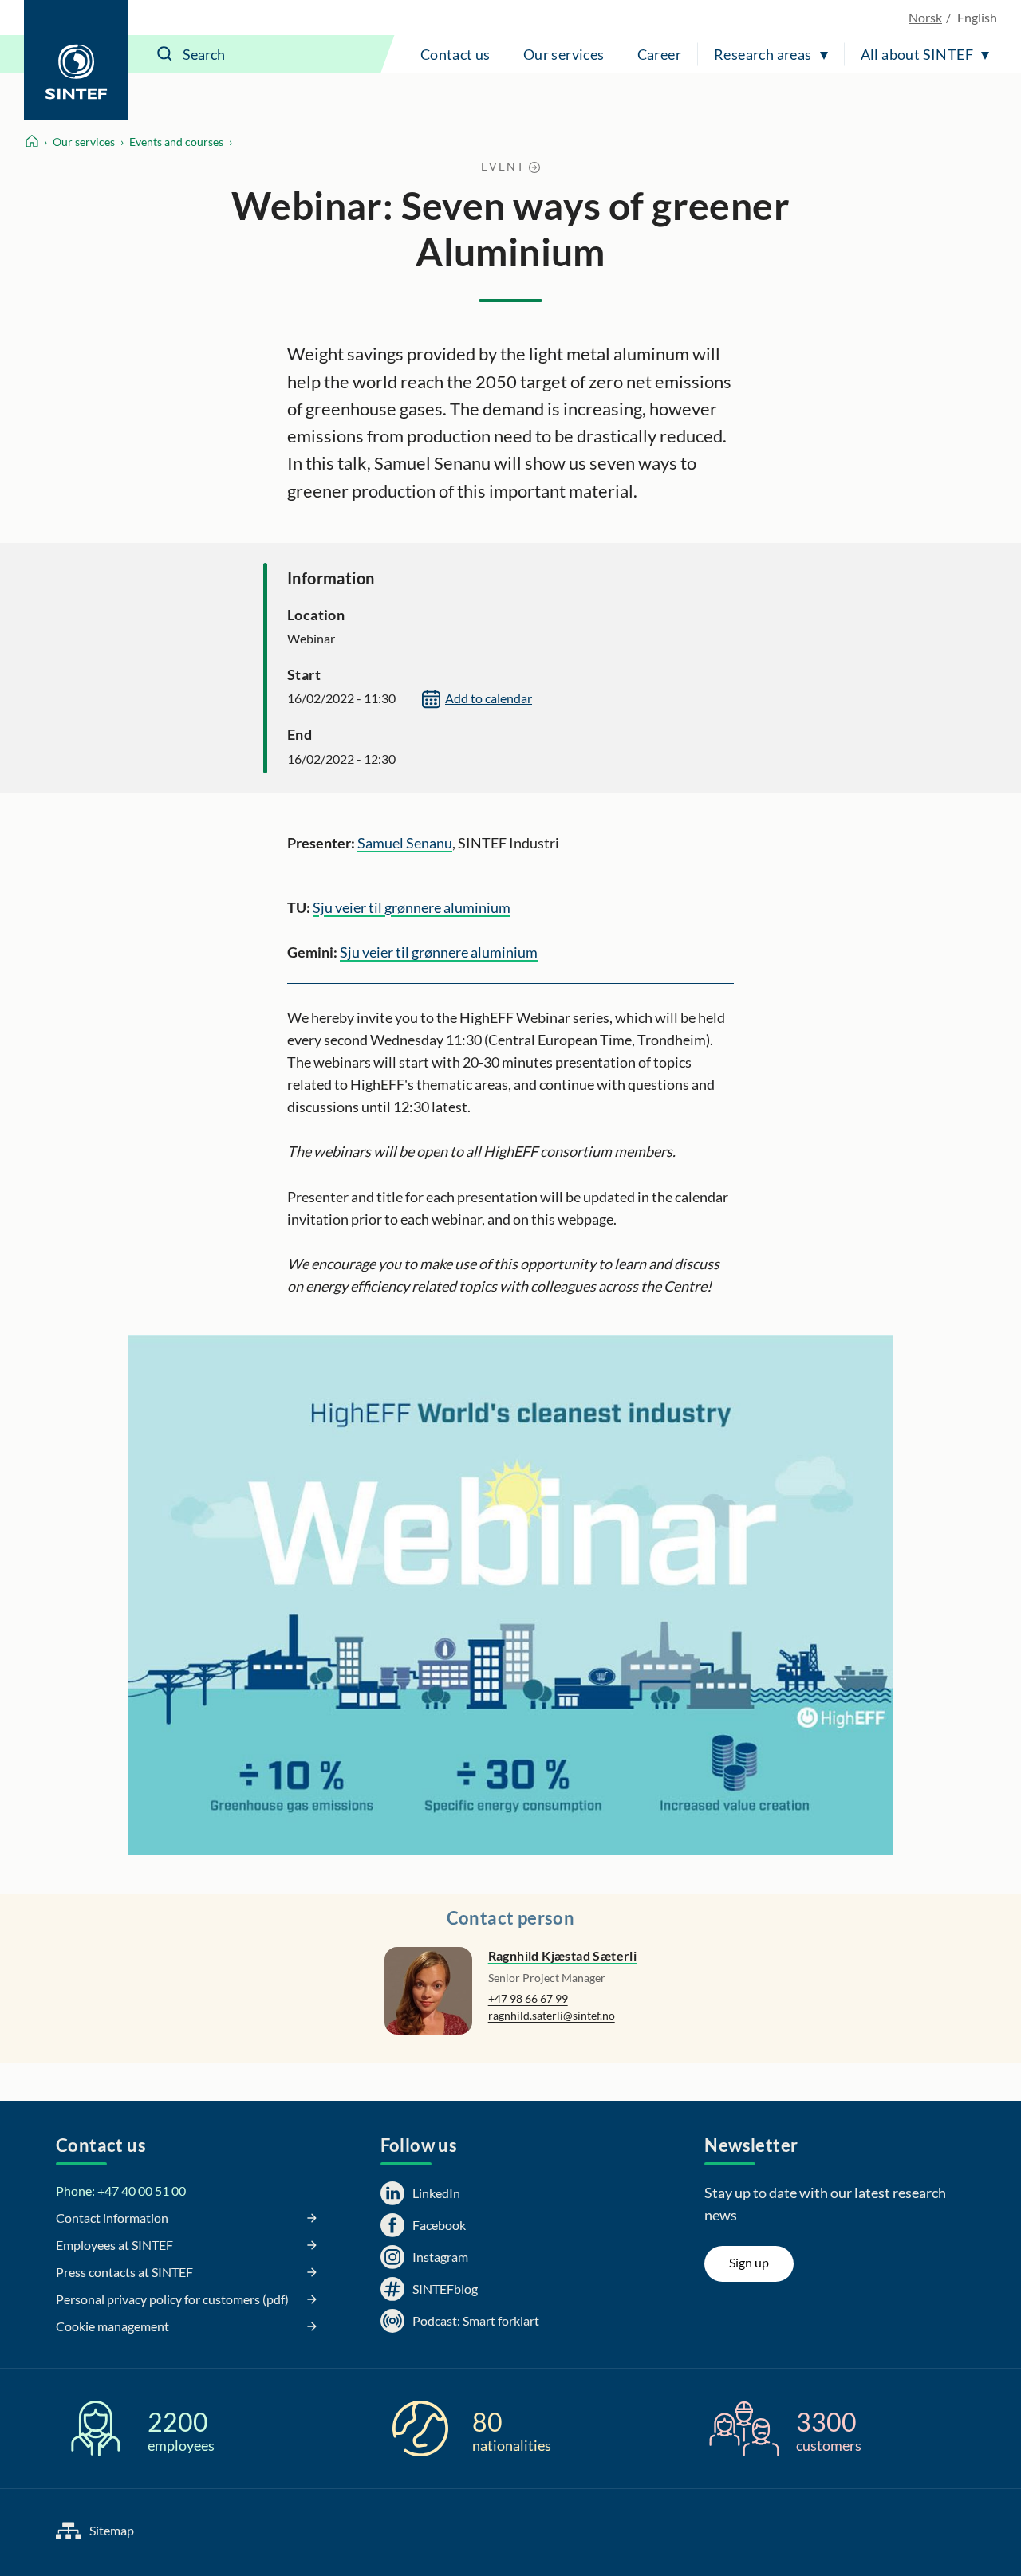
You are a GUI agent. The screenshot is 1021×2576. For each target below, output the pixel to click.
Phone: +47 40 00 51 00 (121, 2191)
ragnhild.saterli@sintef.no (552, 2015)
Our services (564, 54)
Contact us (455, 54)
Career (659, 54)
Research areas (763, 54)
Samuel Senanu (405, 843)
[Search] (165, 54)
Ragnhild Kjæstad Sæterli (563, 1955)
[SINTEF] (76, 60)
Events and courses (176, 142)
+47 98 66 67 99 (528, 1998)
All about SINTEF (917, 54)
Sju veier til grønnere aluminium (412, 907)
